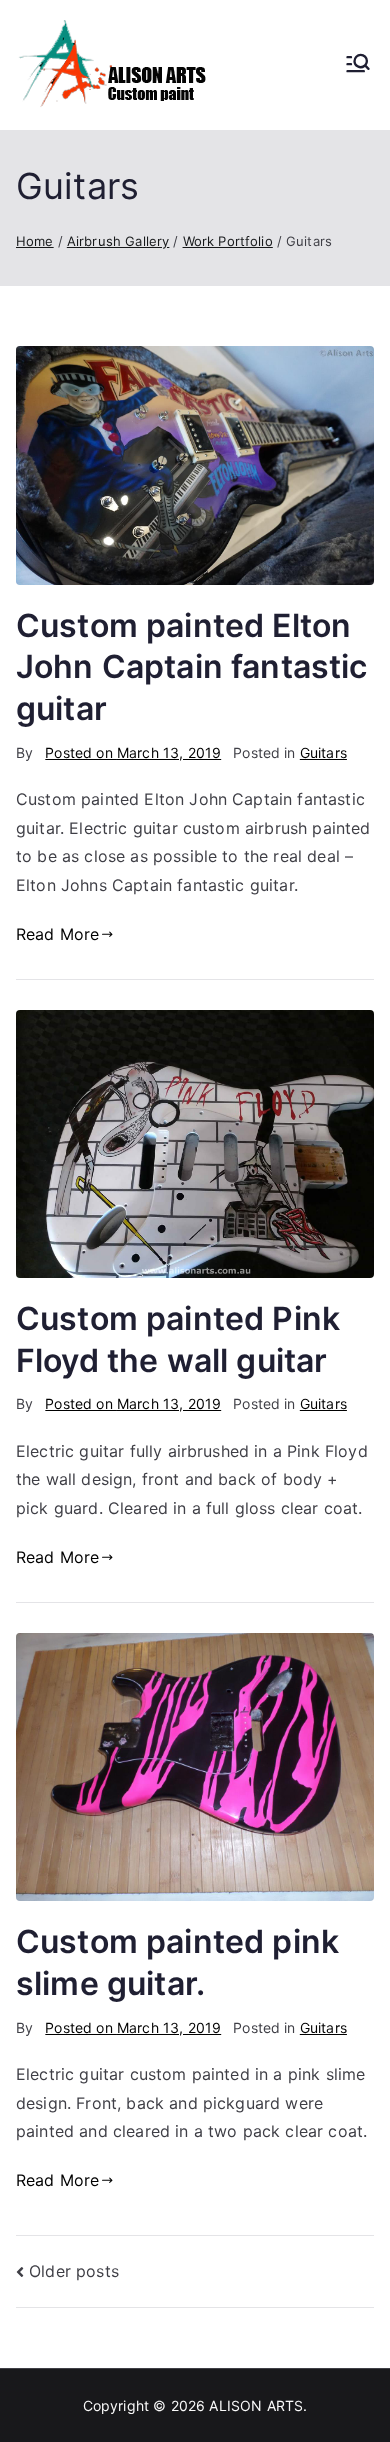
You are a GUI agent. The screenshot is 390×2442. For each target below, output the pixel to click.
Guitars (323, 752)
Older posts (74, 2271)
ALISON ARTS (256, 2405)
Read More (57, 934)
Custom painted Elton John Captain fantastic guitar (192, 667)
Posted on (133, 752)
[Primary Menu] (358, 65)
